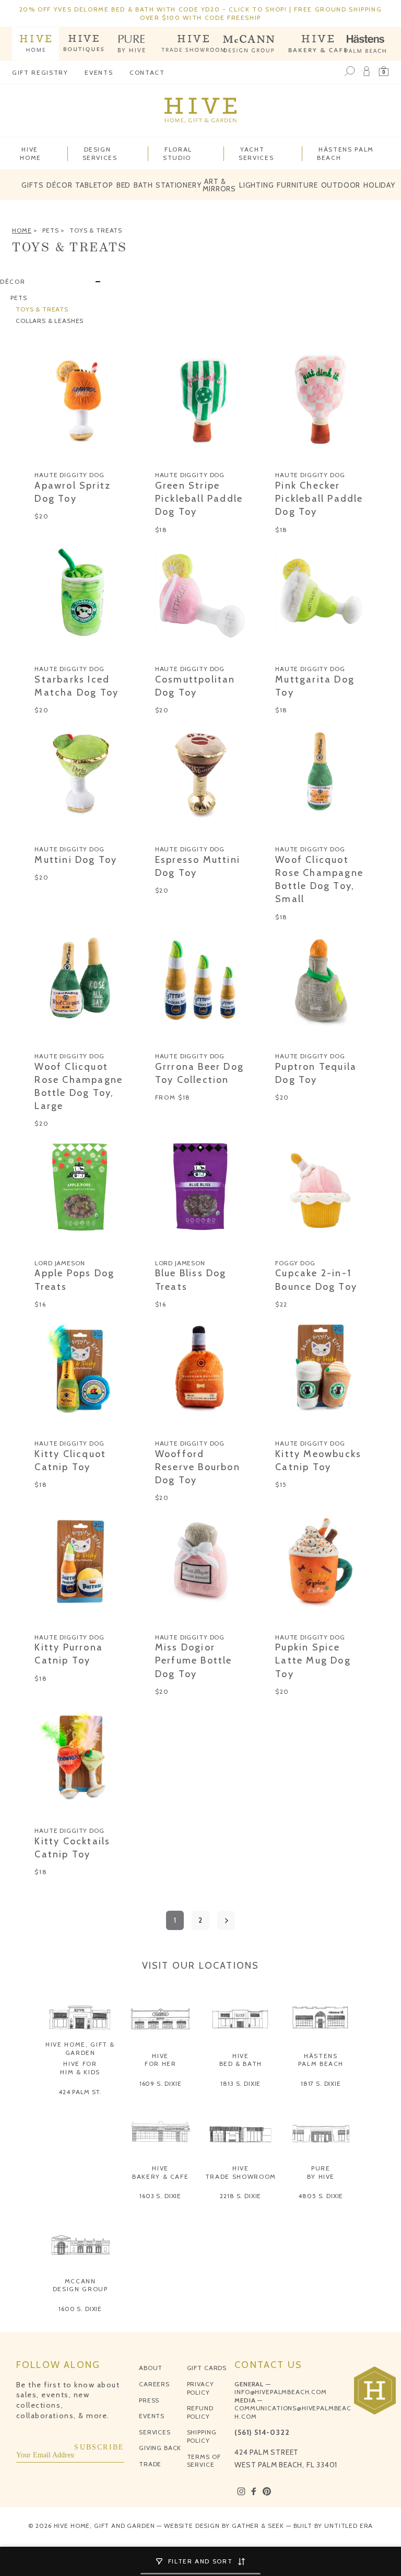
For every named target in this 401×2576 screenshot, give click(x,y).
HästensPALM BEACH (321, 2060)
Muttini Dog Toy (76, 860)
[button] (384, 72)
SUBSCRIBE (99, 2447)
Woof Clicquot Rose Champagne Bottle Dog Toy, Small (319, 880)
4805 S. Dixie (321, 2196)
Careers (154, 2384)
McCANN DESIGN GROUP (80, 2285)
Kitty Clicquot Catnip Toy (70, 1460)
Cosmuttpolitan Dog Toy (195, 686)
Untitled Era (349, 2526)
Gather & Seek (258, 2526)
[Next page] (226, 1920)
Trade (150, 2464)
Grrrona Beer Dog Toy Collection (199, 1073)
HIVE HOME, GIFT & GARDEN (80, 2048)
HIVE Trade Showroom (241, 2172)
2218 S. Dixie (240, 2196)
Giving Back (160, 2448)
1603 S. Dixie (160, 2196)
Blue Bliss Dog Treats (191, 1280)
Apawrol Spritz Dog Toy (73, 492)
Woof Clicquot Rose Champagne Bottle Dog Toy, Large (79, 1087)
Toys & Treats (96, 230)
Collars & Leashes (50, 321)
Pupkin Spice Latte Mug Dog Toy (313, 1660)
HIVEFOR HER (161, 2060)
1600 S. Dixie (80, 2309)
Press (149, 2400)
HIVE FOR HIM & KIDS (80, 2068)
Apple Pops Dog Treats (74, 1280)
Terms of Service (204, 2461)
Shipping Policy (202, 2436)
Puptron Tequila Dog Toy (316, 1073)
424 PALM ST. (80, 2092)
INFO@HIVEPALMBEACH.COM (280, 2392)
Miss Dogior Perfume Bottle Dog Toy (194, 1660)
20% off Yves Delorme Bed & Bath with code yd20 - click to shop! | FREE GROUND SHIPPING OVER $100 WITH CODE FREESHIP (201, 13)
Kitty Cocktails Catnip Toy (72, 1848)
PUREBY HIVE (321, 2172)
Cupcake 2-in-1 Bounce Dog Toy (316, 1280)
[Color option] (40, 458)
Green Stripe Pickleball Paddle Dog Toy (199, 499)
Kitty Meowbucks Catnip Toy (318, 1460)
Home (22, 230)
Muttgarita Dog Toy (315, 686)
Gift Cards (207, 2368)
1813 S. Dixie (240, 2083)
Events (99, 72)
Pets (50, 230)
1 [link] (175, 1920)
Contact (147, 72)
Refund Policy (200, 2412)
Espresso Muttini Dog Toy (198, 866)
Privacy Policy (200, 2388)
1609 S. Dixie (161, 2083)
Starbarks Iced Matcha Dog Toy (76, 686)
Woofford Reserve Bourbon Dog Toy (198, 1467)
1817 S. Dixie (321, 2083)
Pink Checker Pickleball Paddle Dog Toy (319, 499)
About (151, 2368)
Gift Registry (40, 72)
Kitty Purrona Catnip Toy (69, 1654)
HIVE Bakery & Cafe (160, 2172)
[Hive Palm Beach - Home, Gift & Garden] (36, 44)
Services (155, 2432)
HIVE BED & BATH (241, 2060)
